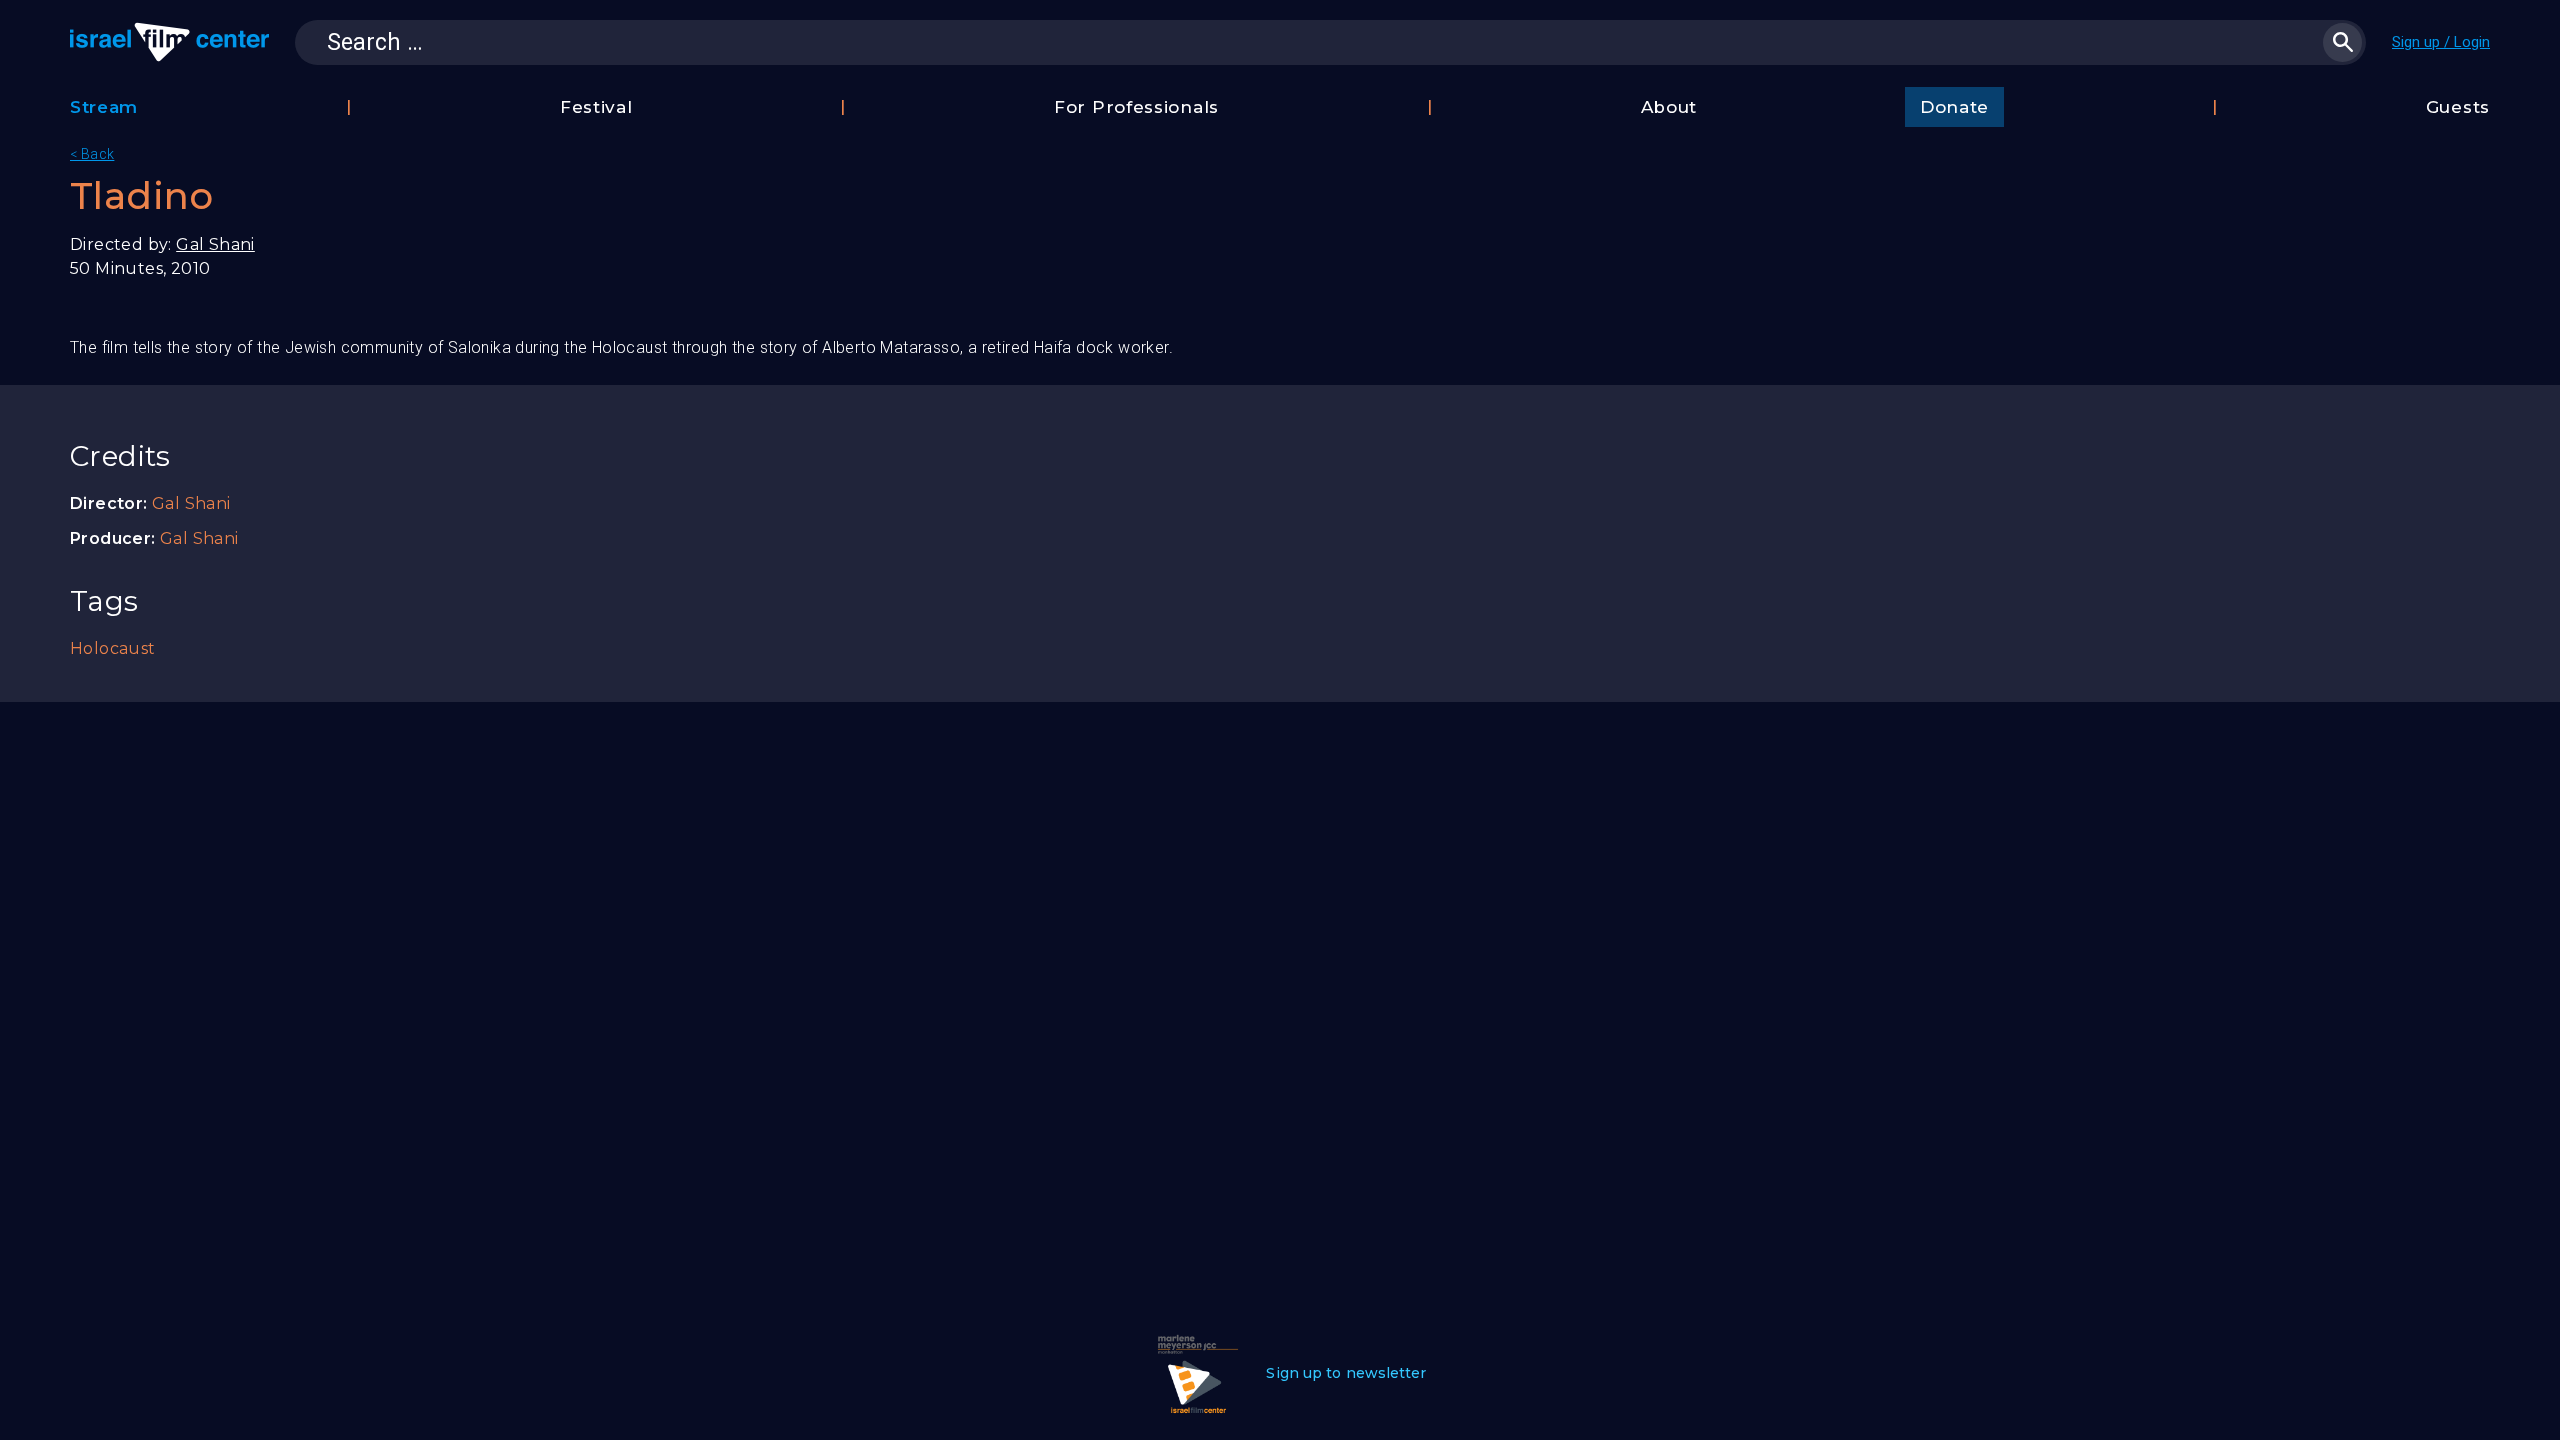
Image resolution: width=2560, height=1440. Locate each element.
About (1669, 107)
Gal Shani (215, 244)
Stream (104, 107)
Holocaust (113, 648)
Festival (596, 107)
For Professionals (1136, 107)
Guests (2458, 107)
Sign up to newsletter (1346, 1373)
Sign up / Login (2441, 42)
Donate (1954, 107)
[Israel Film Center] (169, 42)
